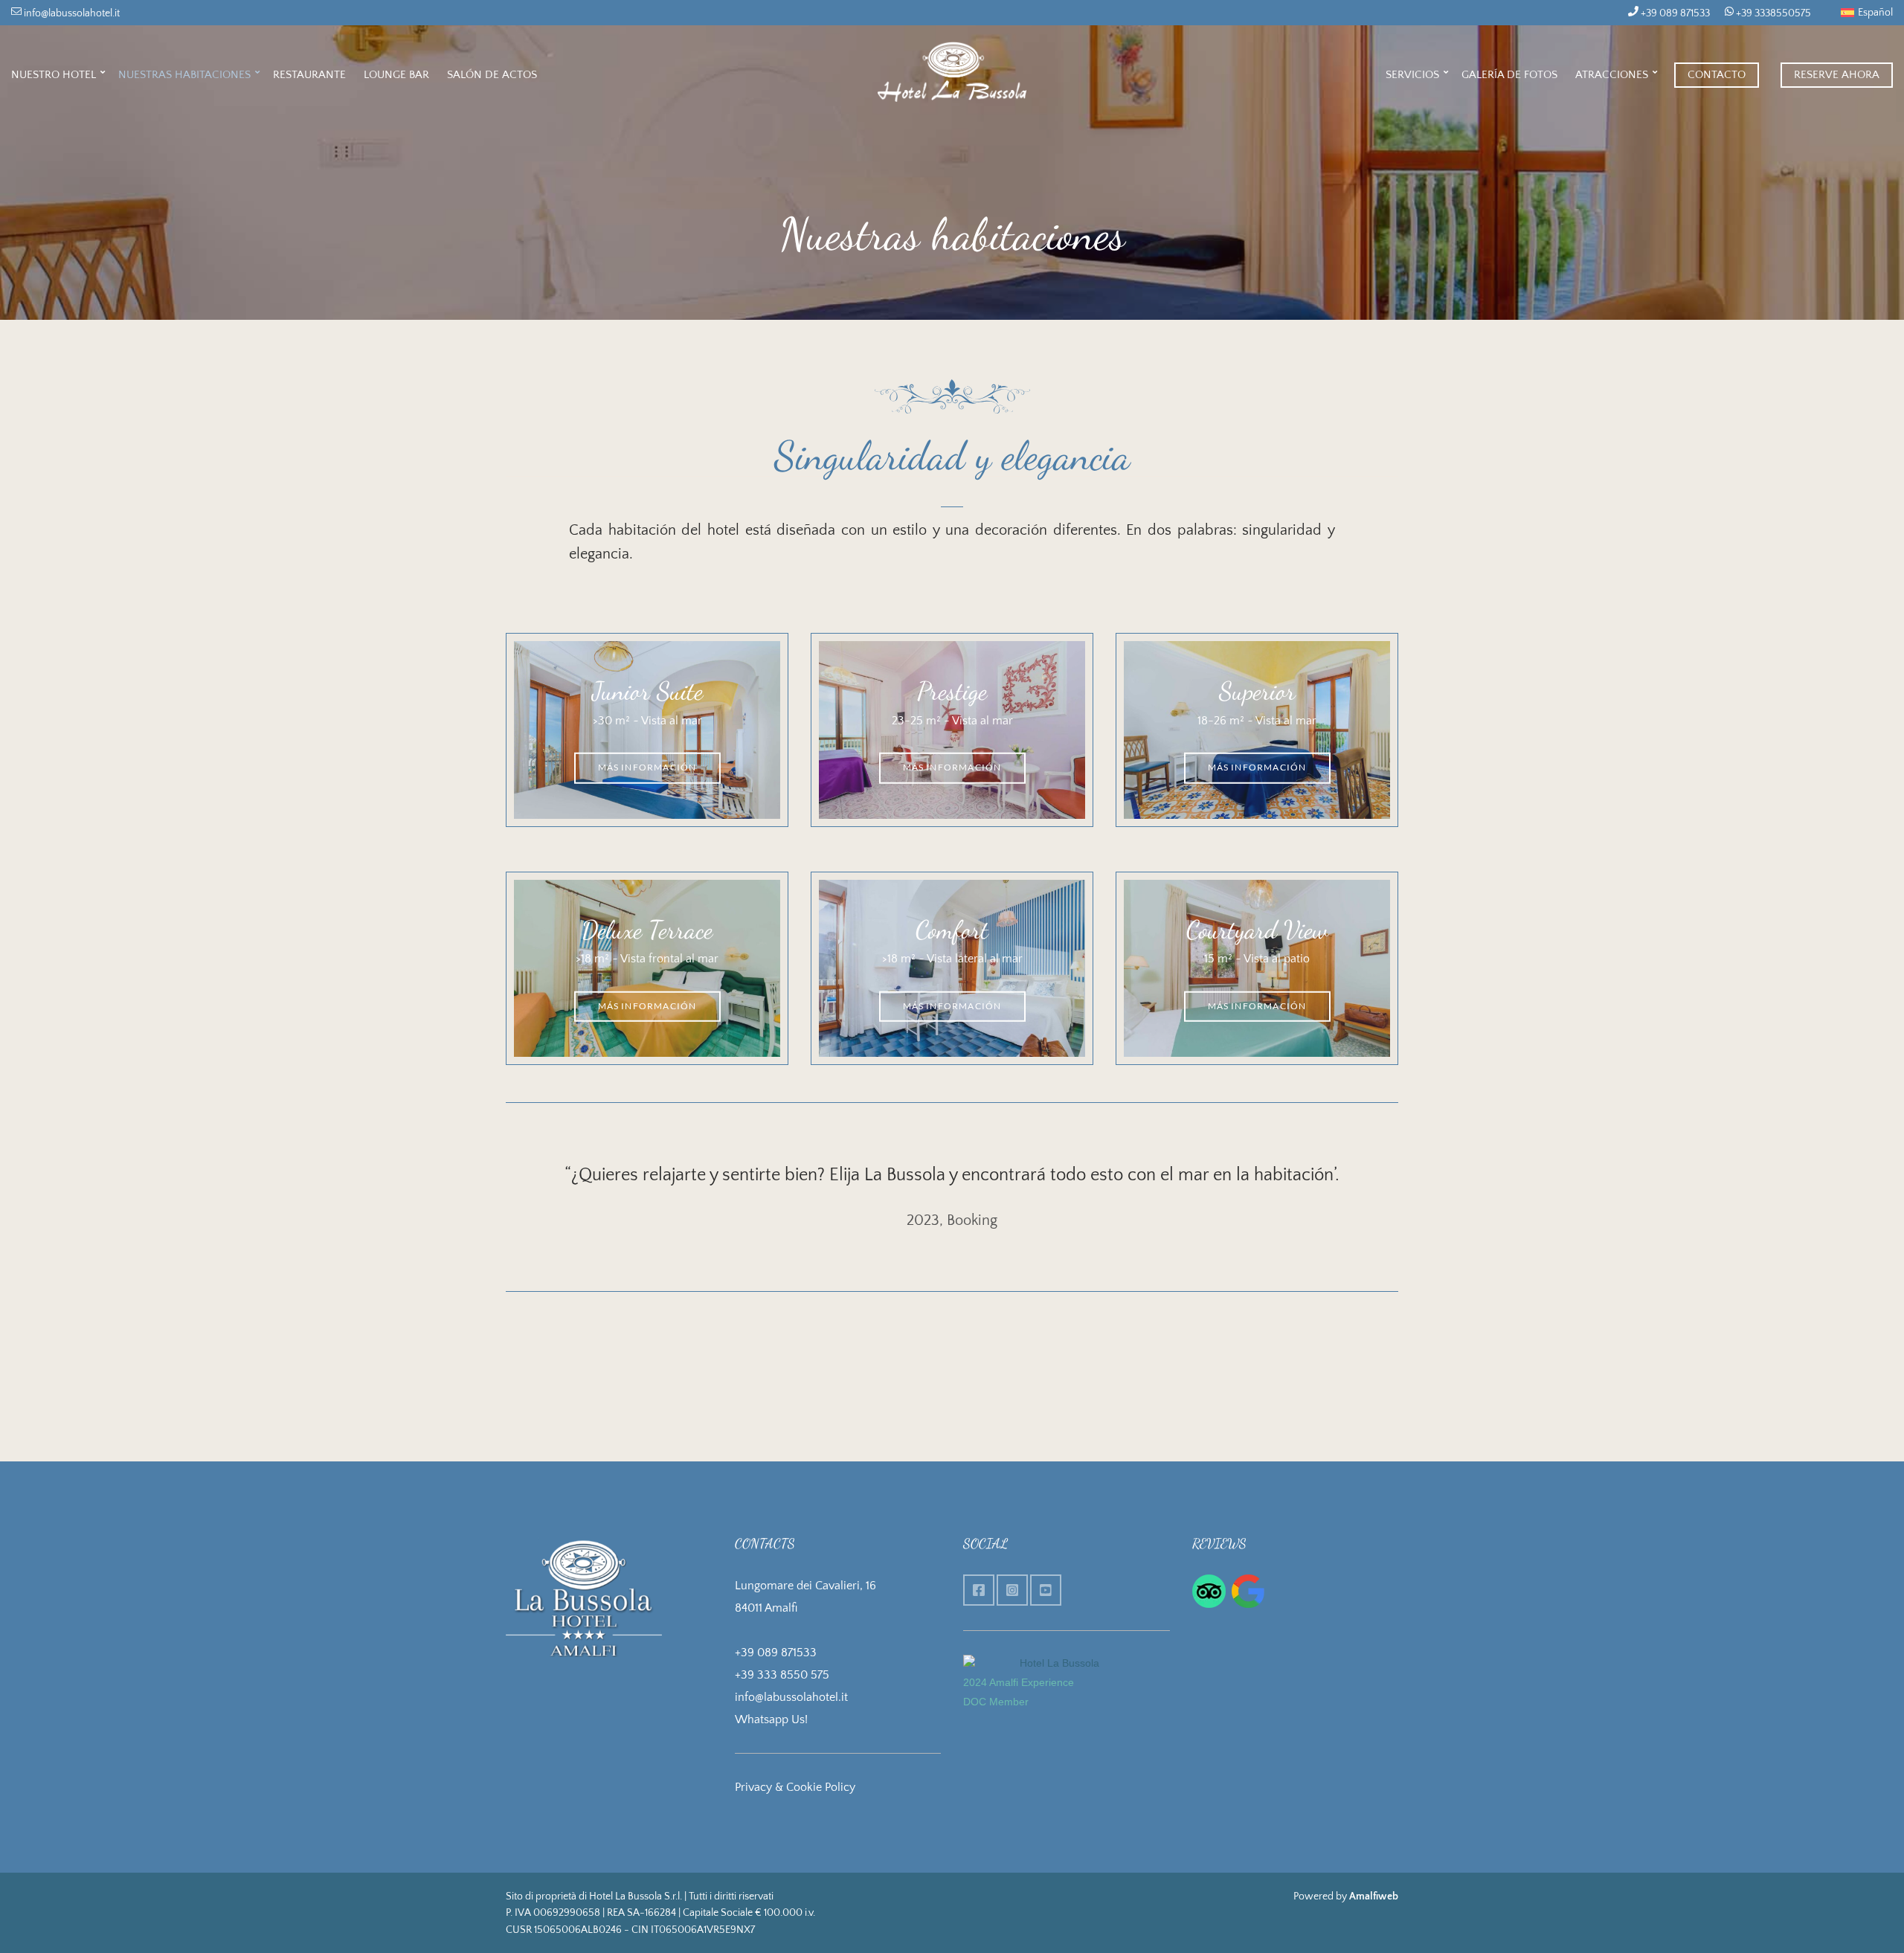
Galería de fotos (1509, 75)
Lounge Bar (396, 75)
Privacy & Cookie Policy (795, 1787)
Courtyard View (1257, 930)
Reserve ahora (1837, 75)
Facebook (979, 1590)
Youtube (1046, 1590)
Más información (647, 767)
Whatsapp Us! (771, 1719)
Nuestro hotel (54, 75)
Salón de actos (492, 75)
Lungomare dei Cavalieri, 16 (805, 1586)
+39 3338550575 (1772, 13)
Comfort (952, 930)
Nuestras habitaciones (184, 75)
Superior (1257, 691)
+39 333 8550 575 (782, 1675)
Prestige (952, 691)
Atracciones (1612, 75)
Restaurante (309, 75)
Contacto (1717, 75)
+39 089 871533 (1674, 13)
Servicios (1412, 75)
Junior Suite (647, 691)
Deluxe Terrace (647, 930)
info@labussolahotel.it (71, 13)
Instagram (1012, 1590)
